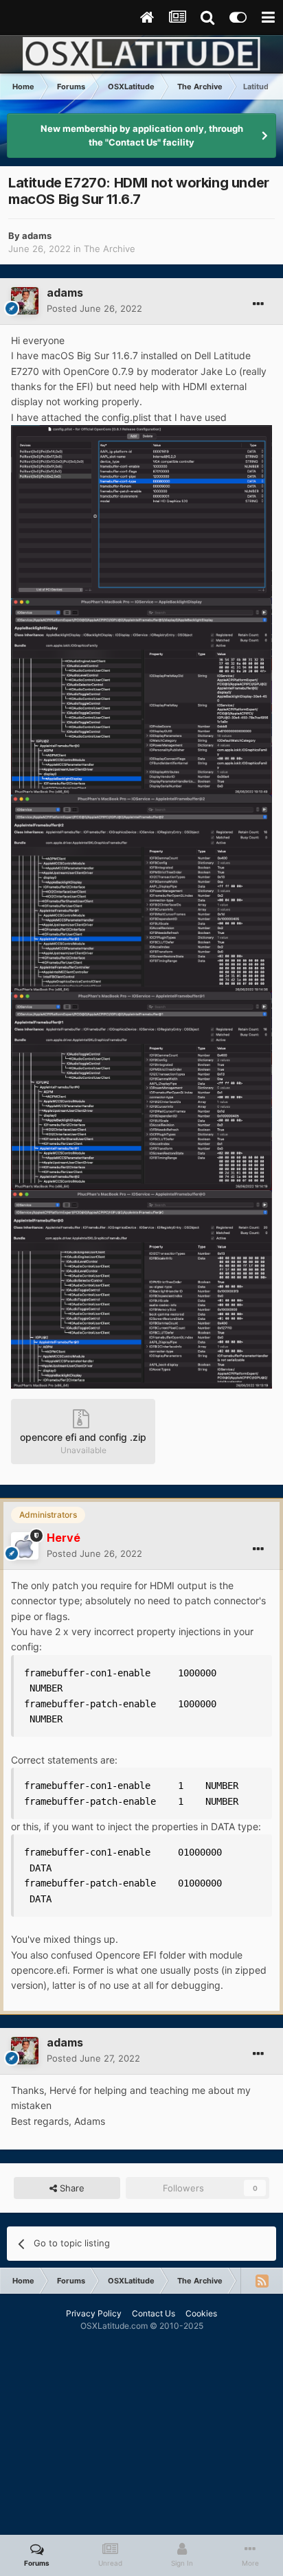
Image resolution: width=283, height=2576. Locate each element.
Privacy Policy (94, 2313)
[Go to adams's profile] (25, 301)
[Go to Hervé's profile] (25, 1546)
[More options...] (258, 304)
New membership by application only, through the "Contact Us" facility (142, 135)
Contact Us (154, 2313)
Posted (94, 308)
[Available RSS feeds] (262, 2281)
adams (37, 236)
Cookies (201, 2313)
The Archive (110, 249)
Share (71, 2188)
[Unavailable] (141, 511)
